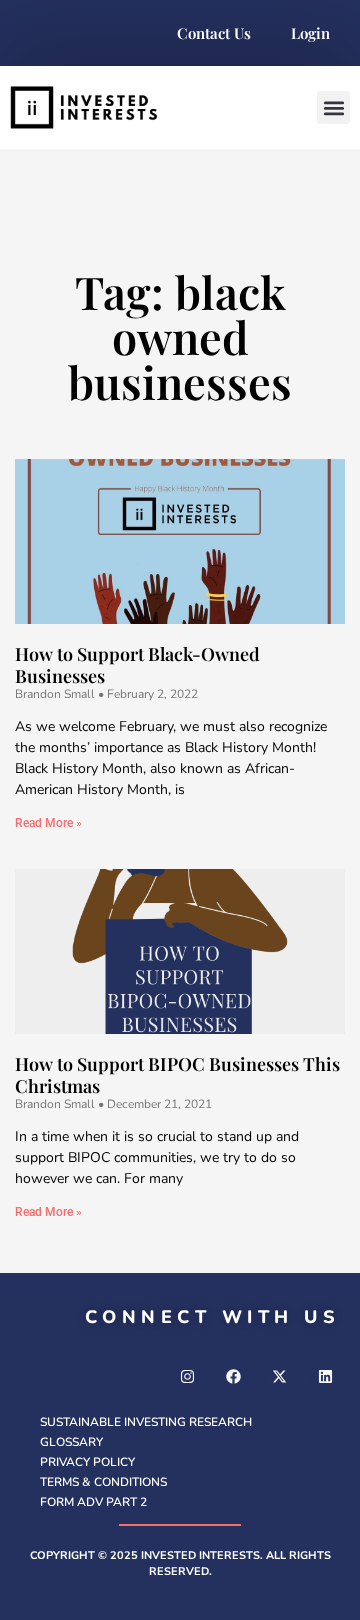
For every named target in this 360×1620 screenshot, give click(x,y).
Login (310, 33)
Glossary (71, 1442)
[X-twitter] (279, 1377)
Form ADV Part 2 (93, 1502)
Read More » (48, 823)
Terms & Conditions (103, 1482)
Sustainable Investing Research (146, 1422)
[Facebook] (233, 1377)
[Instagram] (187, 1377)
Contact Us (214, 33)
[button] (333, 107)
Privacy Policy (87, 1462)
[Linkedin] (325, 1377)
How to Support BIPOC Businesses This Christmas (177, 1075)
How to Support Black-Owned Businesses (137, 665)
